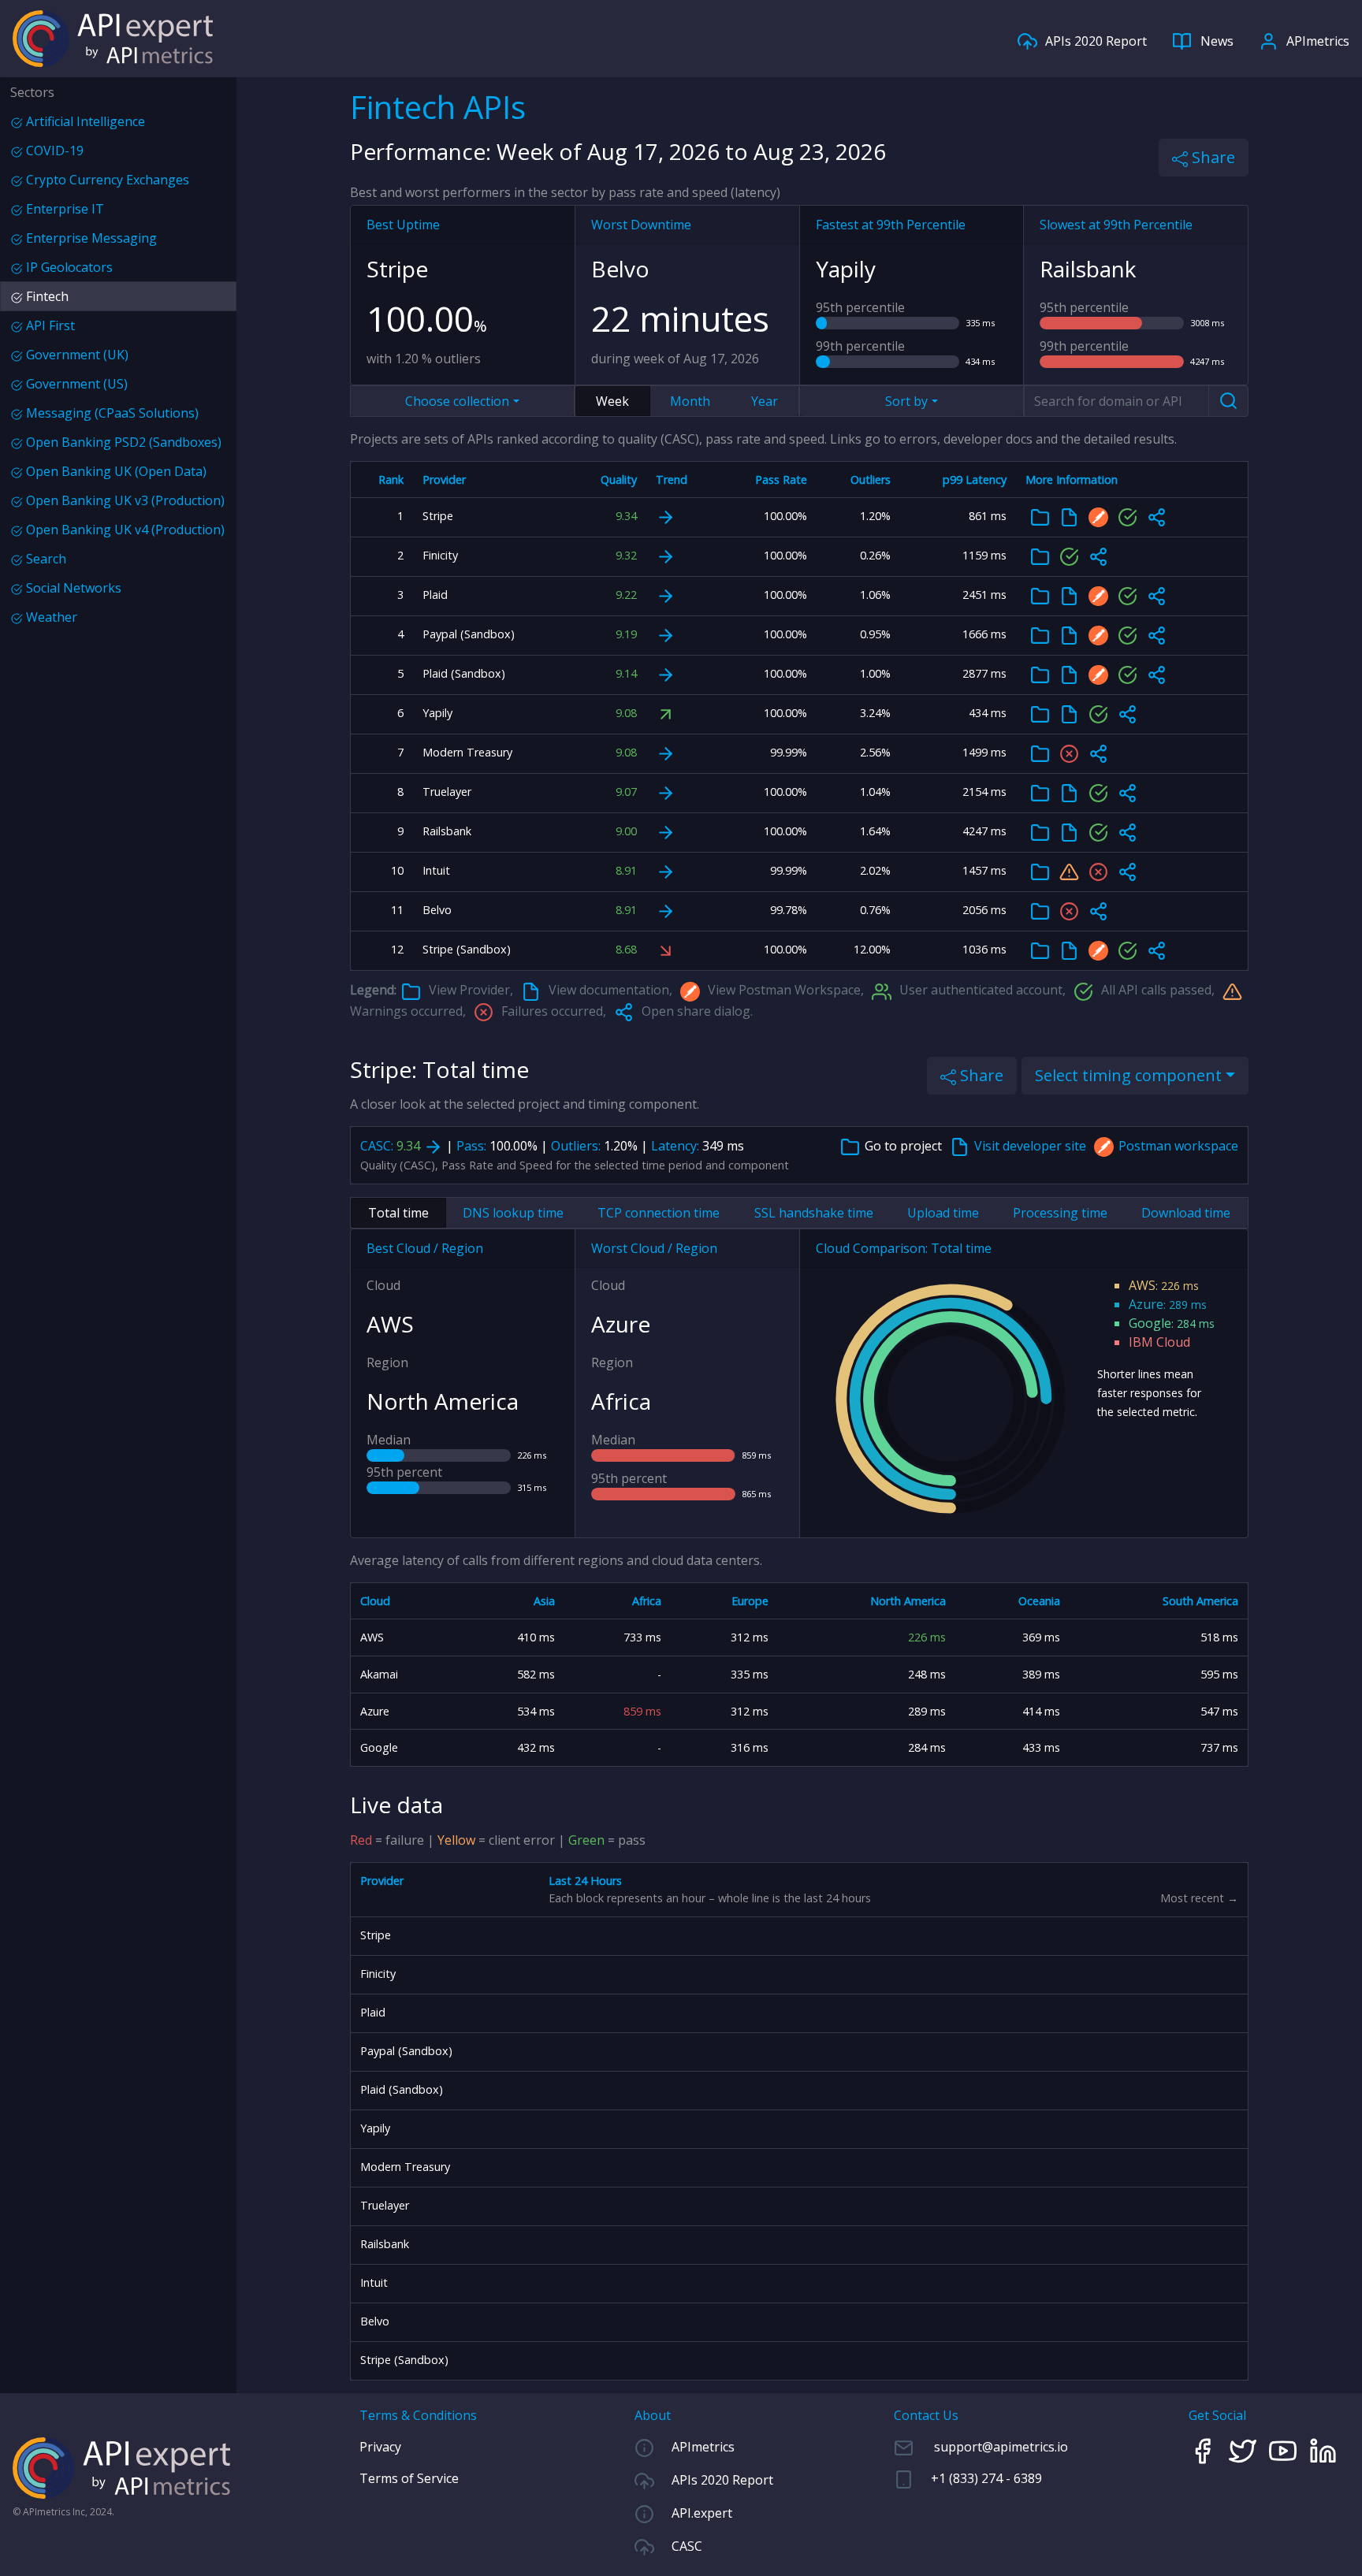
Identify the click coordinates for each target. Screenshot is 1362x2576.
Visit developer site (1032, 1146)
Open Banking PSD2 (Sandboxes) (122, 442)
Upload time (943, 1213)
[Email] (981, 2447)
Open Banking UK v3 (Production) (124, 500)
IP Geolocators (68, 267)
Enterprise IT (63, 209)
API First (49, 325)
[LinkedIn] (1329, 2449)
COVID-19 (53, 151)
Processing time (1060, 1213)
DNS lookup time (513, 1213)
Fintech (46, 296)
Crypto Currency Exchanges (106, 180)
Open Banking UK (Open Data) (115, 471)
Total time (398, 1213)
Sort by (906, 401)
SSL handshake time (814, 1213)
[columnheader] (382, 480)
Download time (1186, 1213)
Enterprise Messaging (90, 238)
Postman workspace (1178, 1146)
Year (765, 401)
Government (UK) (76, 355)
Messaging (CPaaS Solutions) (111, 413)
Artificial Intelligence (84, 121)
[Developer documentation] (1069, 517)
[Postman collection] (1098, 517)
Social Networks (72, 588)
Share (1211, 157)
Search (45, 559)
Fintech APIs (438, 107)
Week (612, 401)
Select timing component (1128, 1075)
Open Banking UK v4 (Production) (124, 530)
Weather (50, 617)
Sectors (32, 92)
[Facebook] (1209, 2449)
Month (690, 401)
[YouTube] (1289, 2449)
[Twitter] (1249, 2449)
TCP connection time (659, 1213)
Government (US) (75, 384)
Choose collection (457, 401)
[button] (1157, 517)
